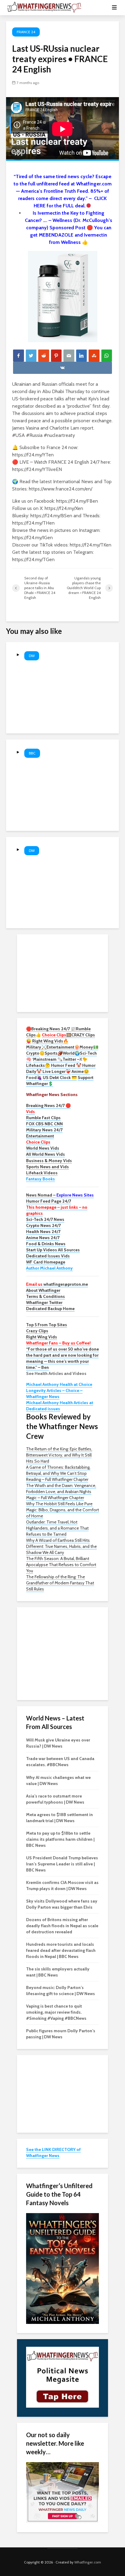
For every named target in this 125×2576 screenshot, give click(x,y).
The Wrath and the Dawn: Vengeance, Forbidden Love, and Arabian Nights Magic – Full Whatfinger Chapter (61, 1492)
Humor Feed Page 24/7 (49, 1201)
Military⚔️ (36, 1047)
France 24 (26, 32)
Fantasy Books (41, 1179)
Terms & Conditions (46, 1296)
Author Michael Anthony (49, 1268)
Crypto (33, 1053)
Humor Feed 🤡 (66, 1065)
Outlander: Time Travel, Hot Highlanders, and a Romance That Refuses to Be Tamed (57, 1528)
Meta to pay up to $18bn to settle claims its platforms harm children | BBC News (60, 1839)
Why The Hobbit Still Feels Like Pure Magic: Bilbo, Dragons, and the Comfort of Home (62, 1510)
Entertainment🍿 (63, 1047)
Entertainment (40, 1136)
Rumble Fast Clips (43, 1118)
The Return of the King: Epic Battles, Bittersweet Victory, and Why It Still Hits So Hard (59, 1455)
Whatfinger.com (88, 2562)
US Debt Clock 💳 (60, 1077)
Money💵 (89, 1047)
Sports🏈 (54, 1053)
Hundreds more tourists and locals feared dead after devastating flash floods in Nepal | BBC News (61, 1950)
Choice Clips (38, 1142)
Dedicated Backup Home (50, 1309)
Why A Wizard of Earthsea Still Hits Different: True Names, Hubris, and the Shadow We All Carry (61, 1546)
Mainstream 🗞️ (48, 1059)
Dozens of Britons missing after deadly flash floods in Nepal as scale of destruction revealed (62, 1926)
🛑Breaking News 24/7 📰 (51, 1029)
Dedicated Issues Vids (48, 1256)
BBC (32, 753)
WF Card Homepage (46, 1262)
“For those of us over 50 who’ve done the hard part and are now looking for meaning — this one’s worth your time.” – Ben (62, 1358)
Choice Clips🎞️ (57, 1035)
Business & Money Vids (49, 1161)
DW (32, 656)
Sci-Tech (88, 1053)
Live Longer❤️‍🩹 (57, 1071)
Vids (30, 1112)
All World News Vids (46, 1154)
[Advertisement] (62, 972)
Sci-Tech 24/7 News (45, 1219)
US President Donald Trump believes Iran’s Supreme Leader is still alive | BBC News (62, 1864)
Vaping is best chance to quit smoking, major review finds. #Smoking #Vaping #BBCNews (56, 2012)
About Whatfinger (43, 1290)
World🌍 (71, 1053)
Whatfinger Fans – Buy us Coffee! (58, 1343)
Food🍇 (34, 1077)
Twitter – (71, 1059)
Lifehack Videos (42, 1173)
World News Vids (43, 1148)
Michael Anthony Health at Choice (59, 1384)
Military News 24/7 (44, 1130)
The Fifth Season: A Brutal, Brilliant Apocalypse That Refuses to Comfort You (61, 1565)
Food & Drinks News (46, 1244)
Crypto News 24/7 (43, 1225)
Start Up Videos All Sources (53, 1250)
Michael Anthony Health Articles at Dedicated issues (60, 1406)
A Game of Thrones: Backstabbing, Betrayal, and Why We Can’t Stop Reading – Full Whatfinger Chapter (58, 1473)
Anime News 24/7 (43, 1238)
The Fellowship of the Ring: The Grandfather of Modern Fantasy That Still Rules (60, 1583)
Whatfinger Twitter (44, 1302)
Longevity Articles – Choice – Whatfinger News (54, 1393)
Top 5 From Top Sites (47, 1325)
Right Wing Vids (42, 1337)
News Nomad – (60, 1195)
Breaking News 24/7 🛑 (48, 1105)
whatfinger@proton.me (57, 1284)
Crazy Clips (37, 1331)
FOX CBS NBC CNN (44, 1124)
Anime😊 (81, 1071)
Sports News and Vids (47, 1167)
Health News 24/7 (43, 1232)
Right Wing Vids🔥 (50, 1041)
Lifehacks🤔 (38, 1065)
